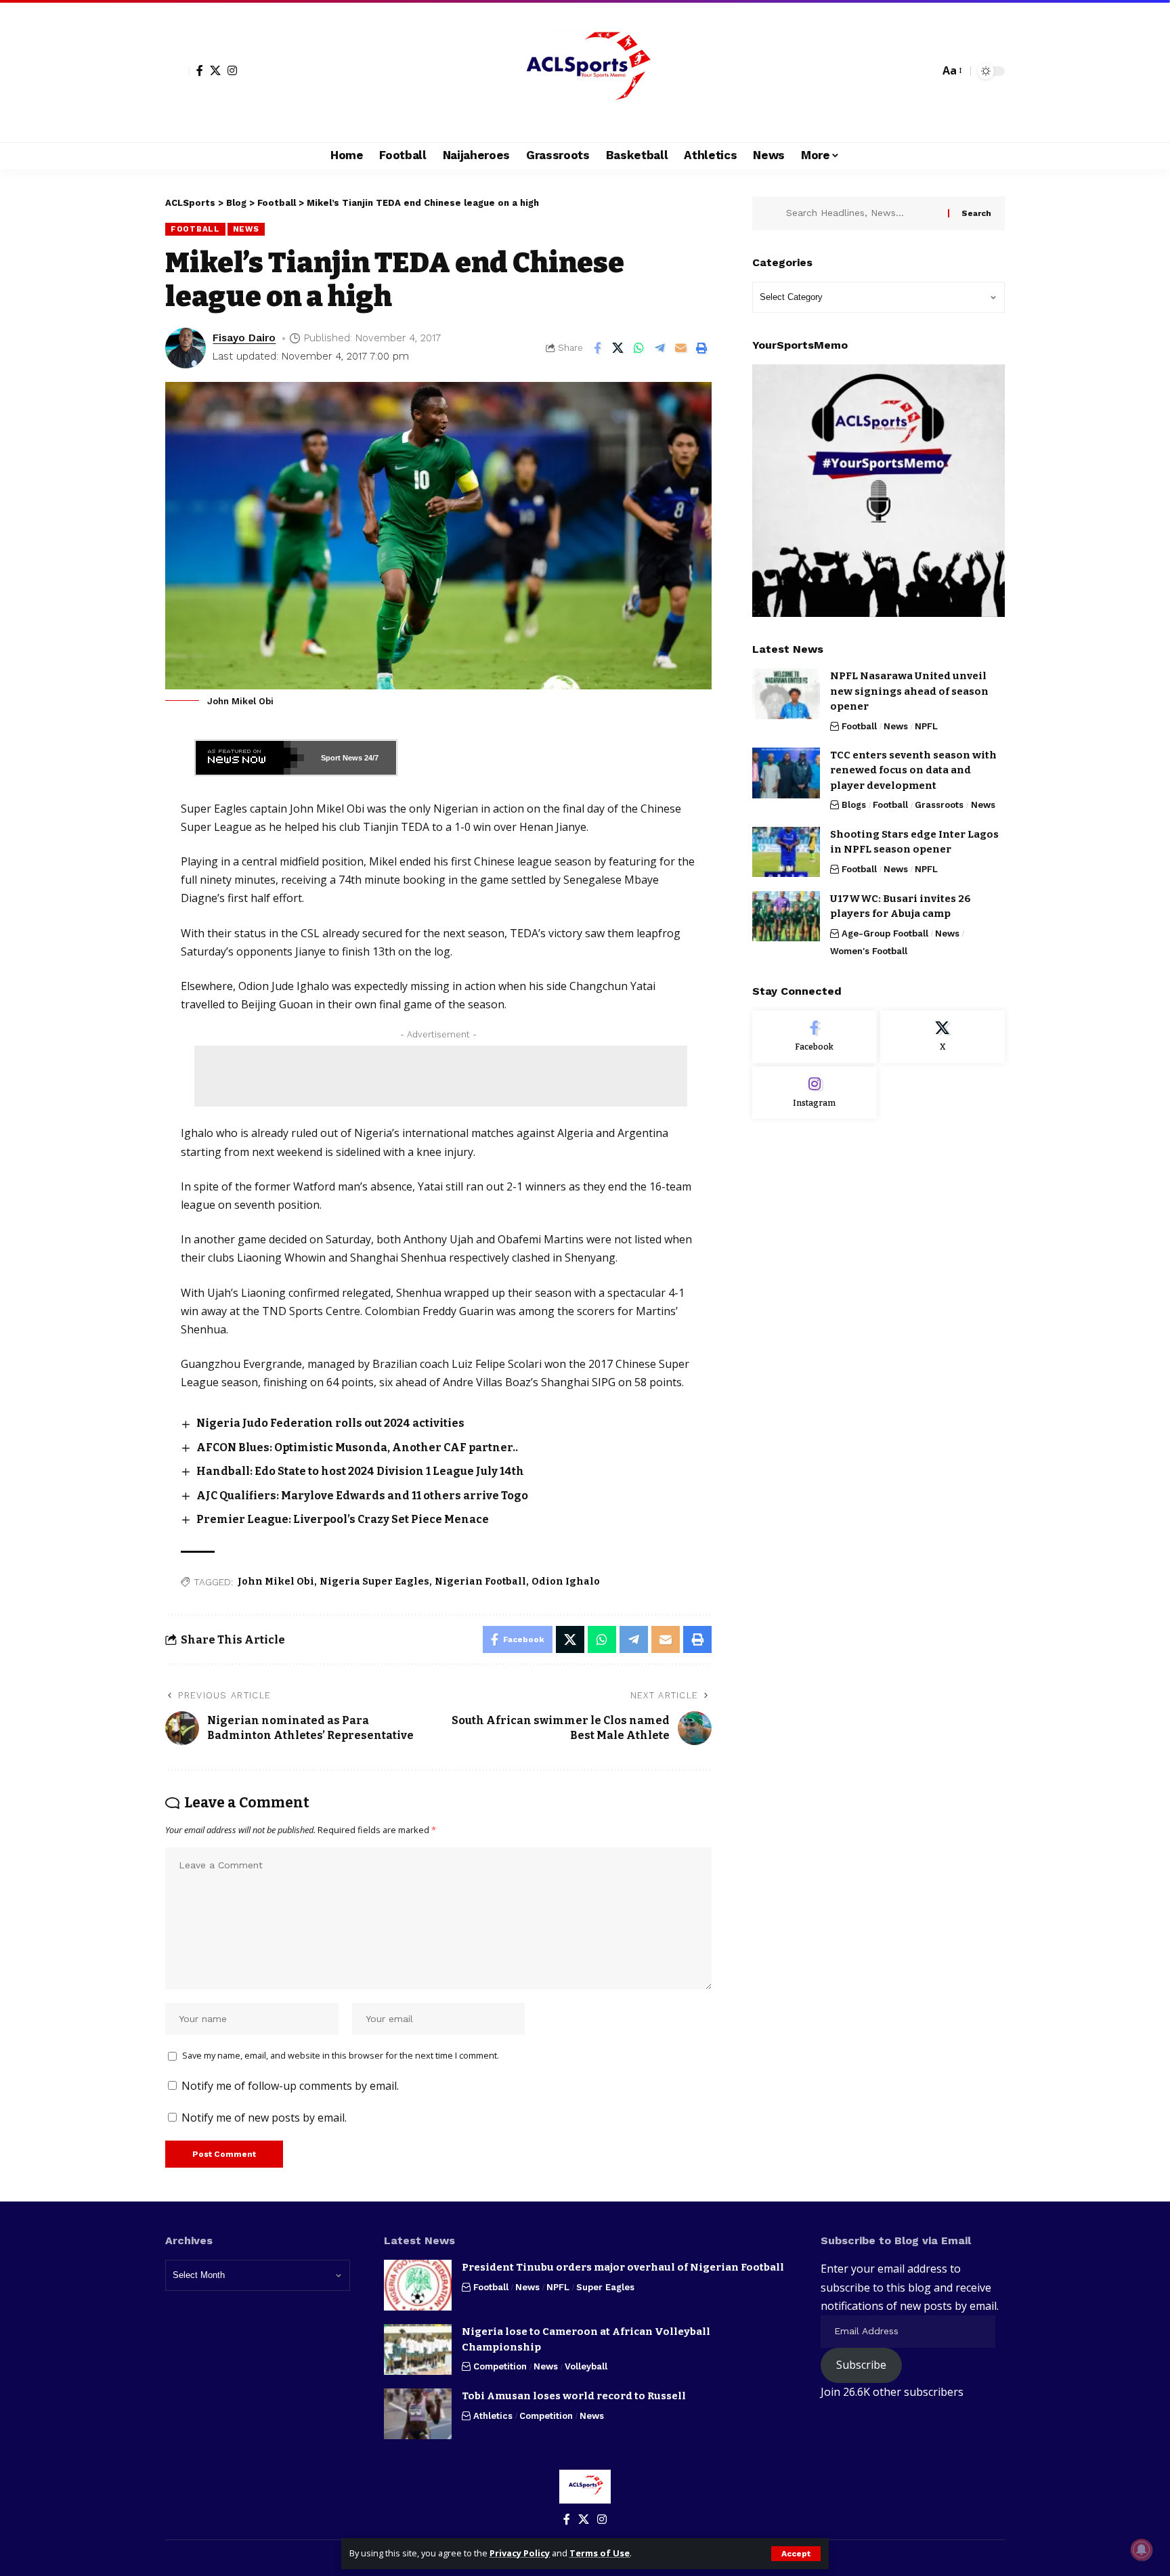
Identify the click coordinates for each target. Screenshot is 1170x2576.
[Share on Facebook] (597, 348)
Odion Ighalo (566, 1582)
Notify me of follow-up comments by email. (290, 2086)
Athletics (493, 2416)
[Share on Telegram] (660, 348)
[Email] (681, 348)
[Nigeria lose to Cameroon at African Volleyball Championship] (418, 2349)
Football (195, 229)
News (246, 229)
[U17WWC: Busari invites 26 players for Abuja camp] (786, 916)
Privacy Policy (520, 2553)
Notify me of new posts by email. (264, 2118)
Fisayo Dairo (244, 338)
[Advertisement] (441, 1076)
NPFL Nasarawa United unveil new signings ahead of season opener (909, 691)
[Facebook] (200, 70)
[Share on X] (618, 348)
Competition (500, 2366)
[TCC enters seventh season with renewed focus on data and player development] (786, 773)
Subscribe (861, 2365)
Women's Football (869, 951)
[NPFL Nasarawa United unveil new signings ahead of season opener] (786, 694)
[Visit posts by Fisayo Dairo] (186, 348)
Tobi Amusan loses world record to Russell (574, 2396)
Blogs (854, 805)
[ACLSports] (585, 71)
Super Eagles (605, 2287)
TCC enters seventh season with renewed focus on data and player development (913, 770)
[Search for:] (862, 213)
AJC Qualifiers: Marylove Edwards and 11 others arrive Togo (362, 1496)
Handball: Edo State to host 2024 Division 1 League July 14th (360, 1471)
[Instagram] (232, 70)
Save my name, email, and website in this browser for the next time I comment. (341, 2055)
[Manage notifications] (1142, 2550)
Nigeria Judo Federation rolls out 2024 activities (330, 1423)
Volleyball (586, 2366)
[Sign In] (177, 71)
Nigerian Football (480, 1582)
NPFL (926, 726)
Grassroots (939, 805)
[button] (796, 2554)
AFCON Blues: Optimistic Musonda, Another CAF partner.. (357, 1447)
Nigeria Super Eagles (374, 1582)
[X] (215, 70)
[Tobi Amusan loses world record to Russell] (418, 2414)
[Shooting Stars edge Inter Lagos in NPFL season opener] (786, 852)
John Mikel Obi (276, 1582)
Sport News (342, 758)
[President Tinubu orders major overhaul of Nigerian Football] (418, 2285)
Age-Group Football (885, 933)
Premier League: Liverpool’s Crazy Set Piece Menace (343, 1519)
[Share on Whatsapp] (639, 348)
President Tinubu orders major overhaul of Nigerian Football (623, 2267)
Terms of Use (600, 2553)
